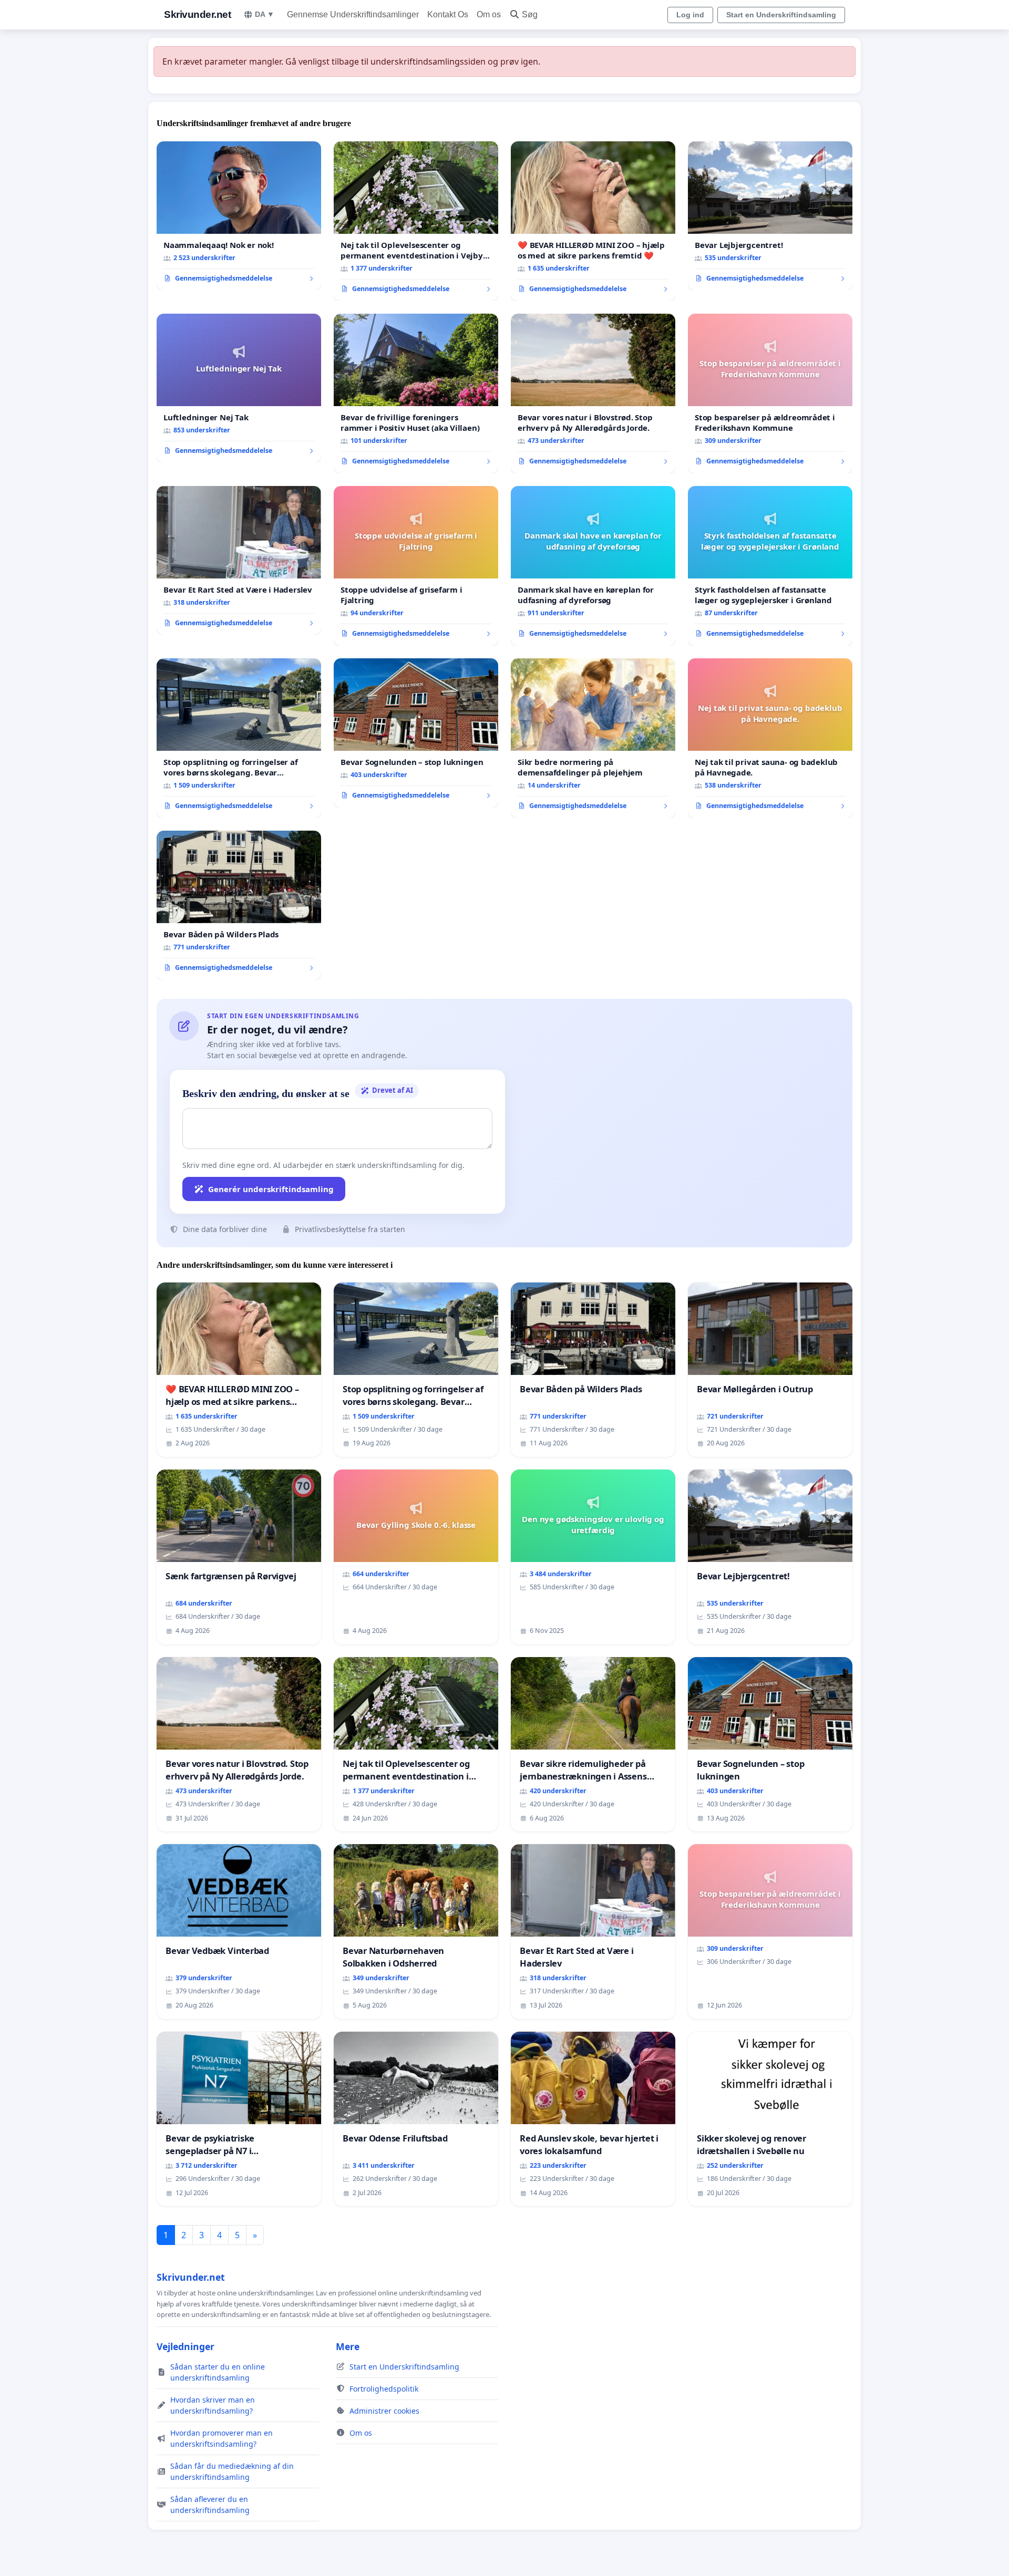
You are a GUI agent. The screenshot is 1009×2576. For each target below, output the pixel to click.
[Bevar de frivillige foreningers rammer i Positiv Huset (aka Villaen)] (416, 394)
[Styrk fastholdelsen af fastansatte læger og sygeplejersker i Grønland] (770, 566)
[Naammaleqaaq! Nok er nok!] (239, 216)
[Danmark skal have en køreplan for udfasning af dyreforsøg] (593, 566)
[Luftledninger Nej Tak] (239, 388)
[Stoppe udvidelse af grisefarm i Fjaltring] (416, 566)
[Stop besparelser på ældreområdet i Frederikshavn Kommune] (770, 394)
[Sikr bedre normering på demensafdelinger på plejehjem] (593, 738)
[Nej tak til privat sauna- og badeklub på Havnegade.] (770, 738)
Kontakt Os (448, 14)
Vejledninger (186, 2346)
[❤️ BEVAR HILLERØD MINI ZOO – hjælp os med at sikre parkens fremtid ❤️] (593, 221)
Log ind (690, 15)
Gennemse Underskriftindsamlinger (353, 14)
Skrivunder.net (197, 14)
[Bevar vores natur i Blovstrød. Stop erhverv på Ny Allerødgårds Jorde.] (593, 394)
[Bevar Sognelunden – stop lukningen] (416, 733)
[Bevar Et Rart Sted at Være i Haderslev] (239, 561)
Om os (489, 14)
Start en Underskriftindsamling (781, 15)
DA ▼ (265, 14)
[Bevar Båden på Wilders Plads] (239, 905)
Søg (530, 14)
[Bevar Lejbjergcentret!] (770, 216)
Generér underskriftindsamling (271, 1189)
